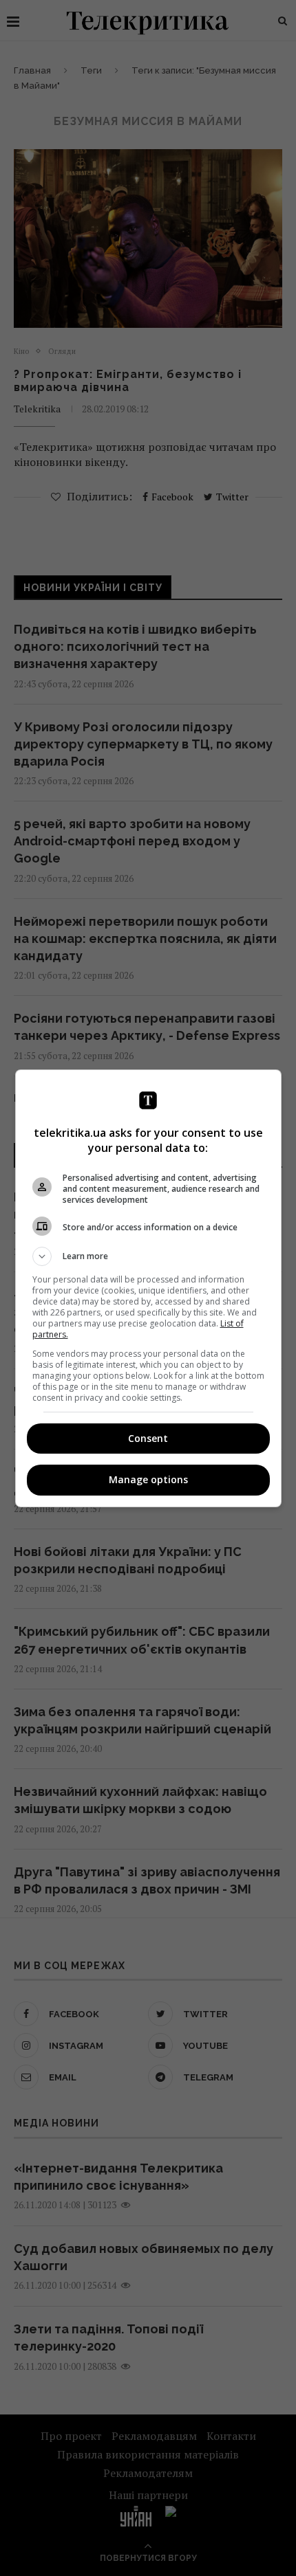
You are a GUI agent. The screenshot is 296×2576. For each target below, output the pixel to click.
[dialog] (148, 1288)
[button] (148, 1256)
